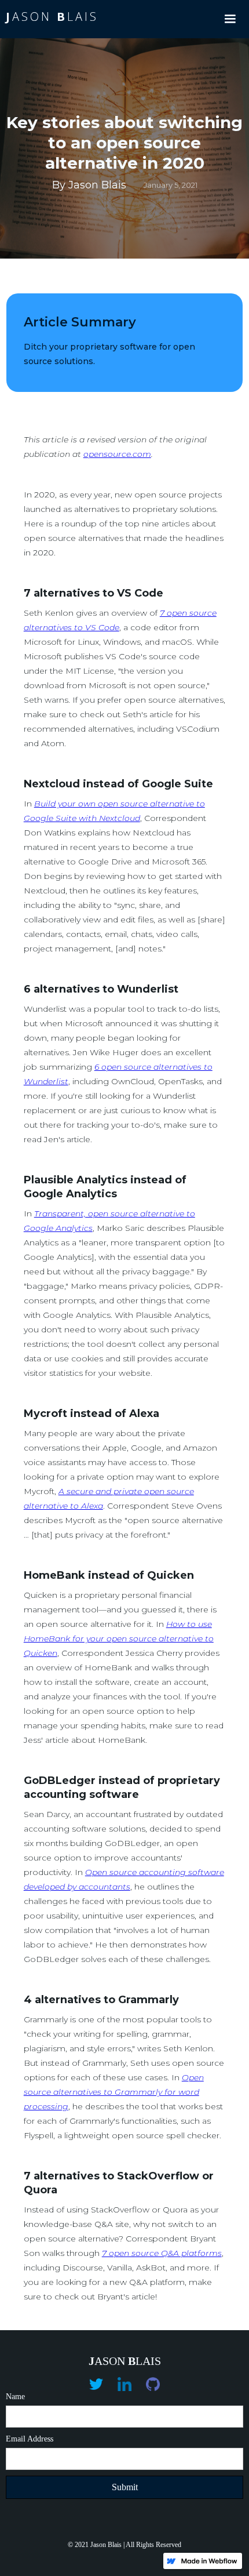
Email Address (30, 2439)
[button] (230, 19)
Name (15, 2397)
